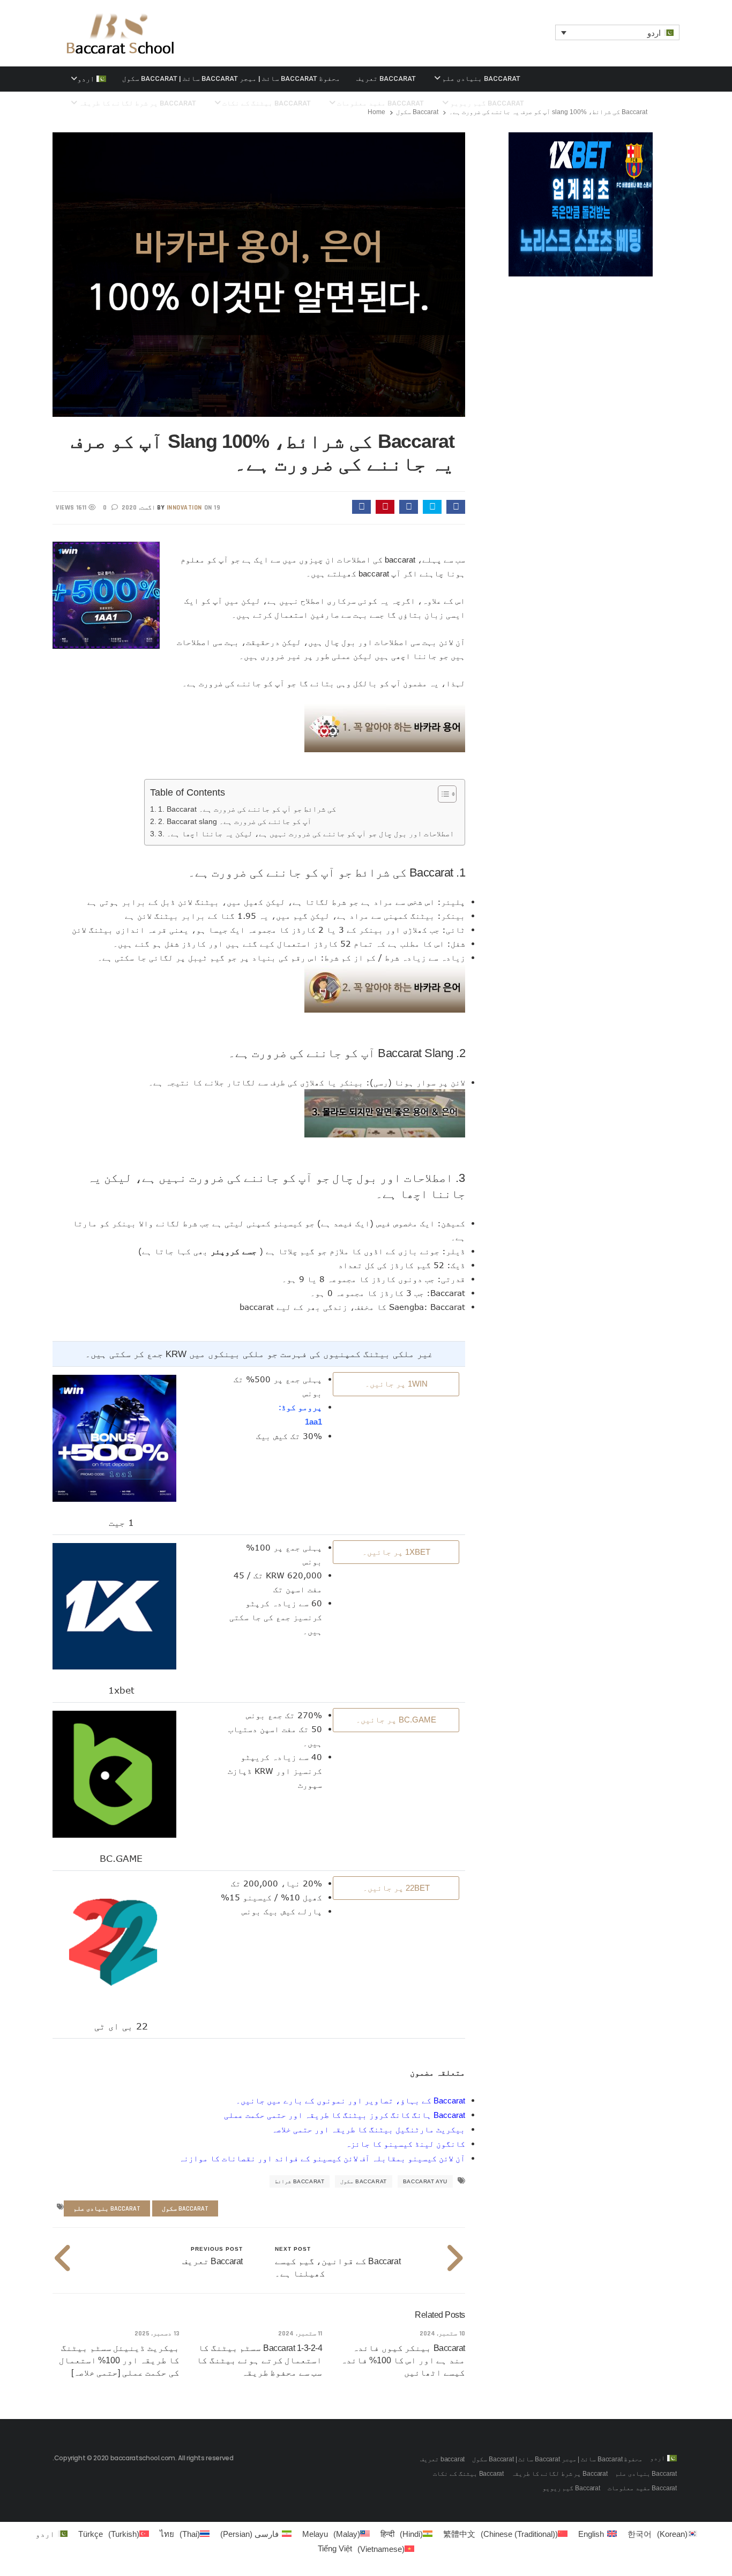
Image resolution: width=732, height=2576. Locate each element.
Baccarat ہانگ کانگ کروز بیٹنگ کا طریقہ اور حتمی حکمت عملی (345, 2115)
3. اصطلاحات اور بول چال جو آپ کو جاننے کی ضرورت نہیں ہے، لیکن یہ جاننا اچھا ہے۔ (306, 834)
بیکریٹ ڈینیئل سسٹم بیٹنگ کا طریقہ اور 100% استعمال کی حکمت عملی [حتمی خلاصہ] (119, 2360)
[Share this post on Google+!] (409, 507)
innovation (184, 508)
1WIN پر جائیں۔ (396, 1384)
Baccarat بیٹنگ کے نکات (468, 2474)
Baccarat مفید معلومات (642, 2488)
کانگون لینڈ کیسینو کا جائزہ (405, 2144)
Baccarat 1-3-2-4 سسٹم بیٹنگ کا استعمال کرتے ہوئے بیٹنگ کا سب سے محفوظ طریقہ (259, 2360)
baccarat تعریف (386, 78)
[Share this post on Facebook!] (456, 507)
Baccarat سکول (417, 112)
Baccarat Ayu (425, 2181)
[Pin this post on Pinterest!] (385, 507)
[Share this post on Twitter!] (432, 507)
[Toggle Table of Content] (442, 794)
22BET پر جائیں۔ (396, 1888)
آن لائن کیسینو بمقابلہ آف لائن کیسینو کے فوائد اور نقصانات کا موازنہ (322, 2158)
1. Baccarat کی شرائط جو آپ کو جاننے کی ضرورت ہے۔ (247, 809)
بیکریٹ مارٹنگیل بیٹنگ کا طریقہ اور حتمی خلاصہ (368, 2129)
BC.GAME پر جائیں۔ (396, 1720)
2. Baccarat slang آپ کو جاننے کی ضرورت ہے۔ (235, 822)
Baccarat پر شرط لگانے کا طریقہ (559, 2474)
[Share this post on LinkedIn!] (361, 507)
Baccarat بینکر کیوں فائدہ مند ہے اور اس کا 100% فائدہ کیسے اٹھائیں (403, 2360)
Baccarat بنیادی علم (480, 78)
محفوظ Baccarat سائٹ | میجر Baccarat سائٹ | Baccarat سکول (231, 78)
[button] (618, 32)
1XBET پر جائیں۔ (396, 1552)
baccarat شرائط (300, 2181)
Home (376, 112)
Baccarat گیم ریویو (571, 2488)
